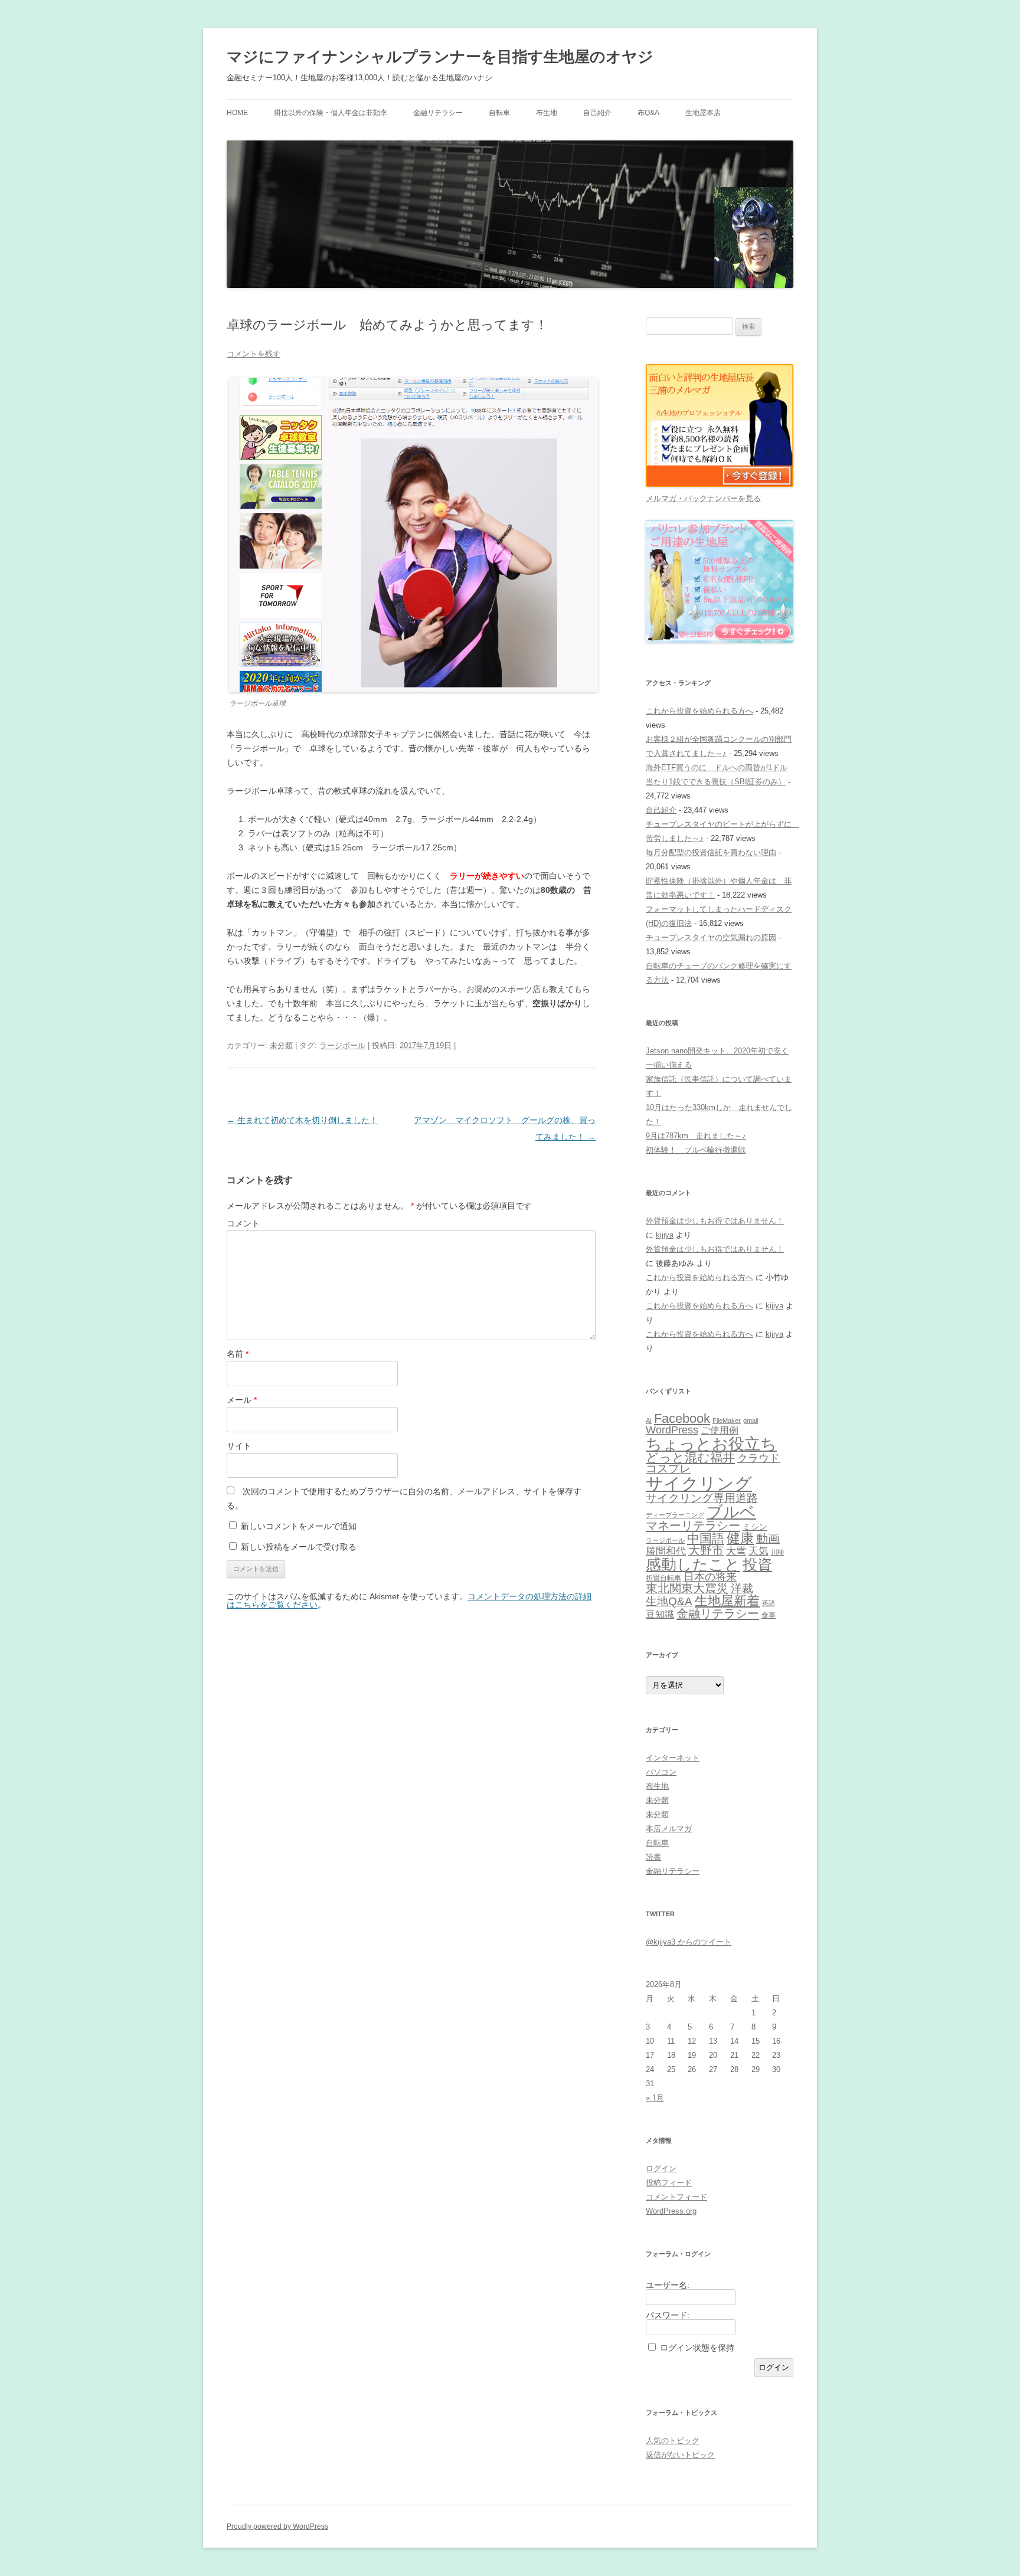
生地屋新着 (727, 1601)
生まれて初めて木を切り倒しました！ (302, 1120)
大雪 (736, 1551)
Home (237, 113)
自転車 (499, 113)
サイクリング (699, 1483)
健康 (740, 1538)
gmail (751, 1420)
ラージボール (342, 1045)
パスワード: (668, 2315)
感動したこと (693, 1564)
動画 (768, 1539)
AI (649, 1420)
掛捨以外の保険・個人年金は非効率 (331, 113)
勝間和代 (666, 1551)
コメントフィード (676, 2197)
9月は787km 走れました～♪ (696, 1136)
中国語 (706, 1539)
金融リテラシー (438, 113)
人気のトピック (673, 2441)
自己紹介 (597, 113)
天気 (759, 1551)
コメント (243, 1223)
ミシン (755, 1527)
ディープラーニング (675, 1515)
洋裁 (742, 1588)
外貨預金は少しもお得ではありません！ (715, 1221)
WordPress (672, 1430)
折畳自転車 (663, 1578)
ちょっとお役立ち (711, 1444)
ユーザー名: (668, 2285)
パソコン (661, 1772)
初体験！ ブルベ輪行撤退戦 (696, 1150)
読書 (653, 1857)
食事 (769, 1615)
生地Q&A (669, 1601)
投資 (757, 1564)
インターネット (673, 1758)
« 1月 (655, 2098)
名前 (238, 1354)
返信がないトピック (680, 2455)
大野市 (706, 1550)
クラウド (759, 1458)
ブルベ (731, 1512)
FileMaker (727, 1420)
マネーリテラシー (693, 1526)
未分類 (281, 1045)
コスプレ (668, 1469)
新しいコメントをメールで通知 (299, 1526)
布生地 (547, 113)
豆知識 (660, 1614)
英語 (769, 1603)
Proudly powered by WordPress (277, 2526)
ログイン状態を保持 (697, 2348)
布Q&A (648, 113)
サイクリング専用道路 (702, 1498)
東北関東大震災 (687, 1588)
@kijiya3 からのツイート (689, 1942)
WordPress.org (671, 2211)
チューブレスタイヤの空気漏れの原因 (711, 937)
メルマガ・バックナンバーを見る (703, 498)
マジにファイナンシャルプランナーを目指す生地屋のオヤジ (440, 57)
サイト (239, 1446)
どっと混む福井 (690, 1457)
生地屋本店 (703, 113)
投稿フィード (669, 2183)
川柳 (777, 1552)
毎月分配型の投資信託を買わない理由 (711, 852)
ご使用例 (720, 1430)
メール (242, 1400)
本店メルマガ (669, 1829)
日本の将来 (710, 1577)
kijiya (665, 1235)
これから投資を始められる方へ (699, 711)
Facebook (682, 1418)
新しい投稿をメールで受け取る (299, 1547)
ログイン (661, 2169)
